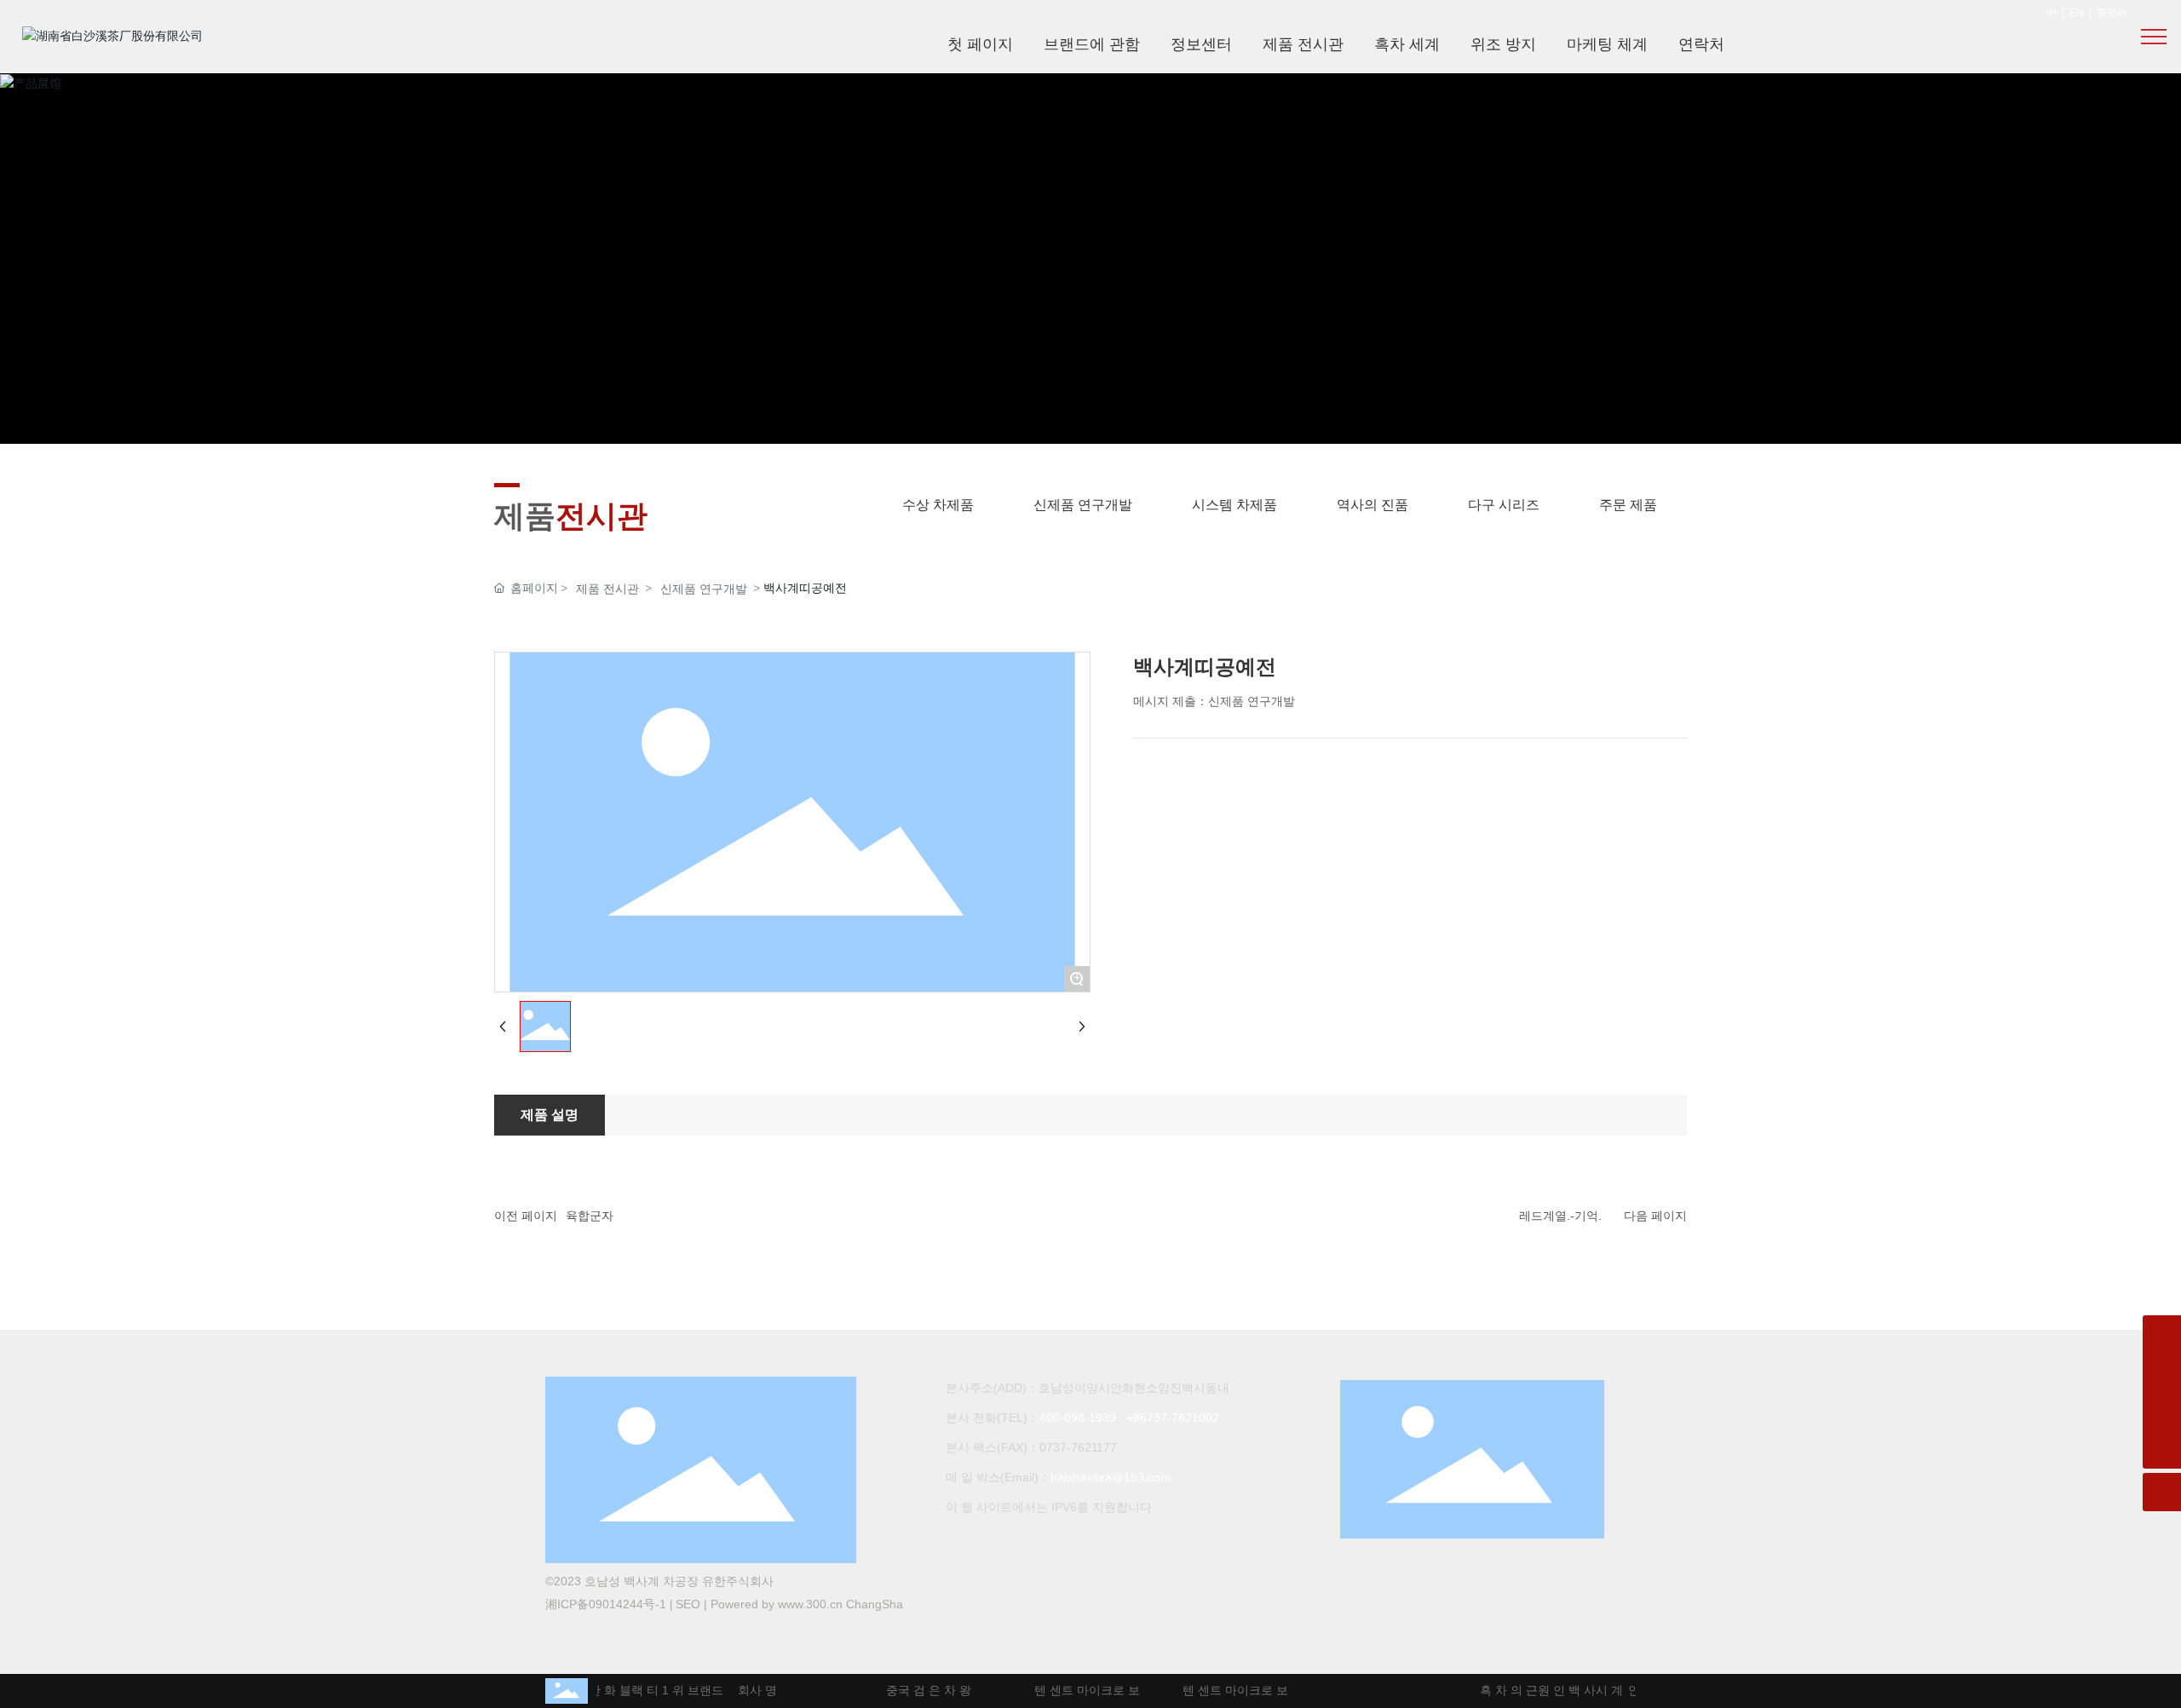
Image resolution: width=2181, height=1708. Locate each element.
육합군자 (590, 1216)
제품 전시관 (607, 589)
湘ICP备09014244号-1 (606, 1604)
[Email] (2162, 1373)
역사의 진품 (1372, 505)
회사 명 (744, 1690)
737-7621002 (1183, 1418)
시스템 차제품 (1234, 505)
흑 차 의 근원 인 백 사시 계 (1538, 1690)
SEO (688, 1604)
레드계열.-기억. (1560, 1216)
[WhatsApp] (2162, 1334)
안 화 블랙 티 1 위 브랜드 (642, 1690)
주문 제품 (1628, 505)
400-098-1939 (1078, 1418)
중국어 (2112, 13)
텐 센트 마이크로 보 (1073, 1690)
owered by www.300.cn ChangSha (811, 1604)
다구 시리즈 (1504, 505)
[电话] (2162, 1411)
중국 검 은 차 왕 (915, 1690)
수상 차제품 (938, 505)
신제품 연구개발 (1083, 505)
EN (2077, 13)
